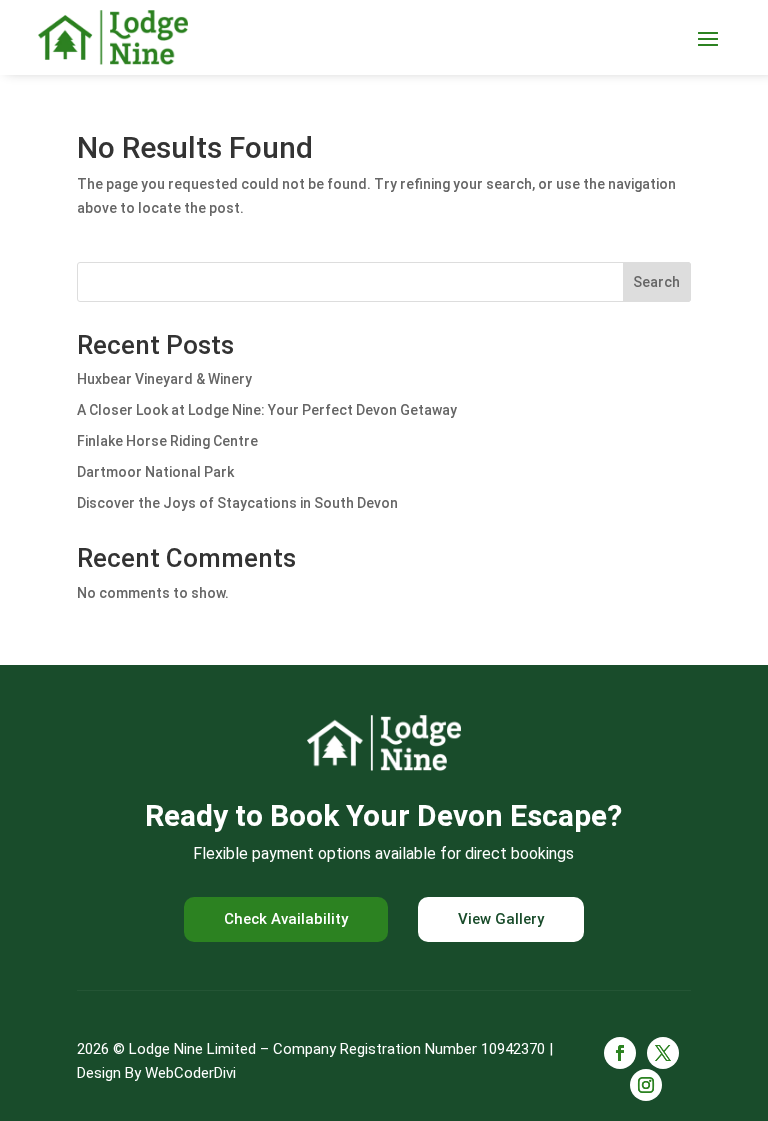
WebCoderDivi (190, 1073)
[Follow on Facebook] (620, 1053)
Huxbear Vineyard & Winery (164, 379)
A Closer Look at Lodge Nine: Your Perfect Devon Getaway (267, 410)
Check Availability (286, 919)
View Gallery (501, 919)
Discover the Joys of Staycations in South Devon (237, 503)
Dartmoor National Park (155, 472)
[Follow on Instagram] (646, 1085)
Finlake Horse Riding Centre (167, 441)
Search (656, 282)
